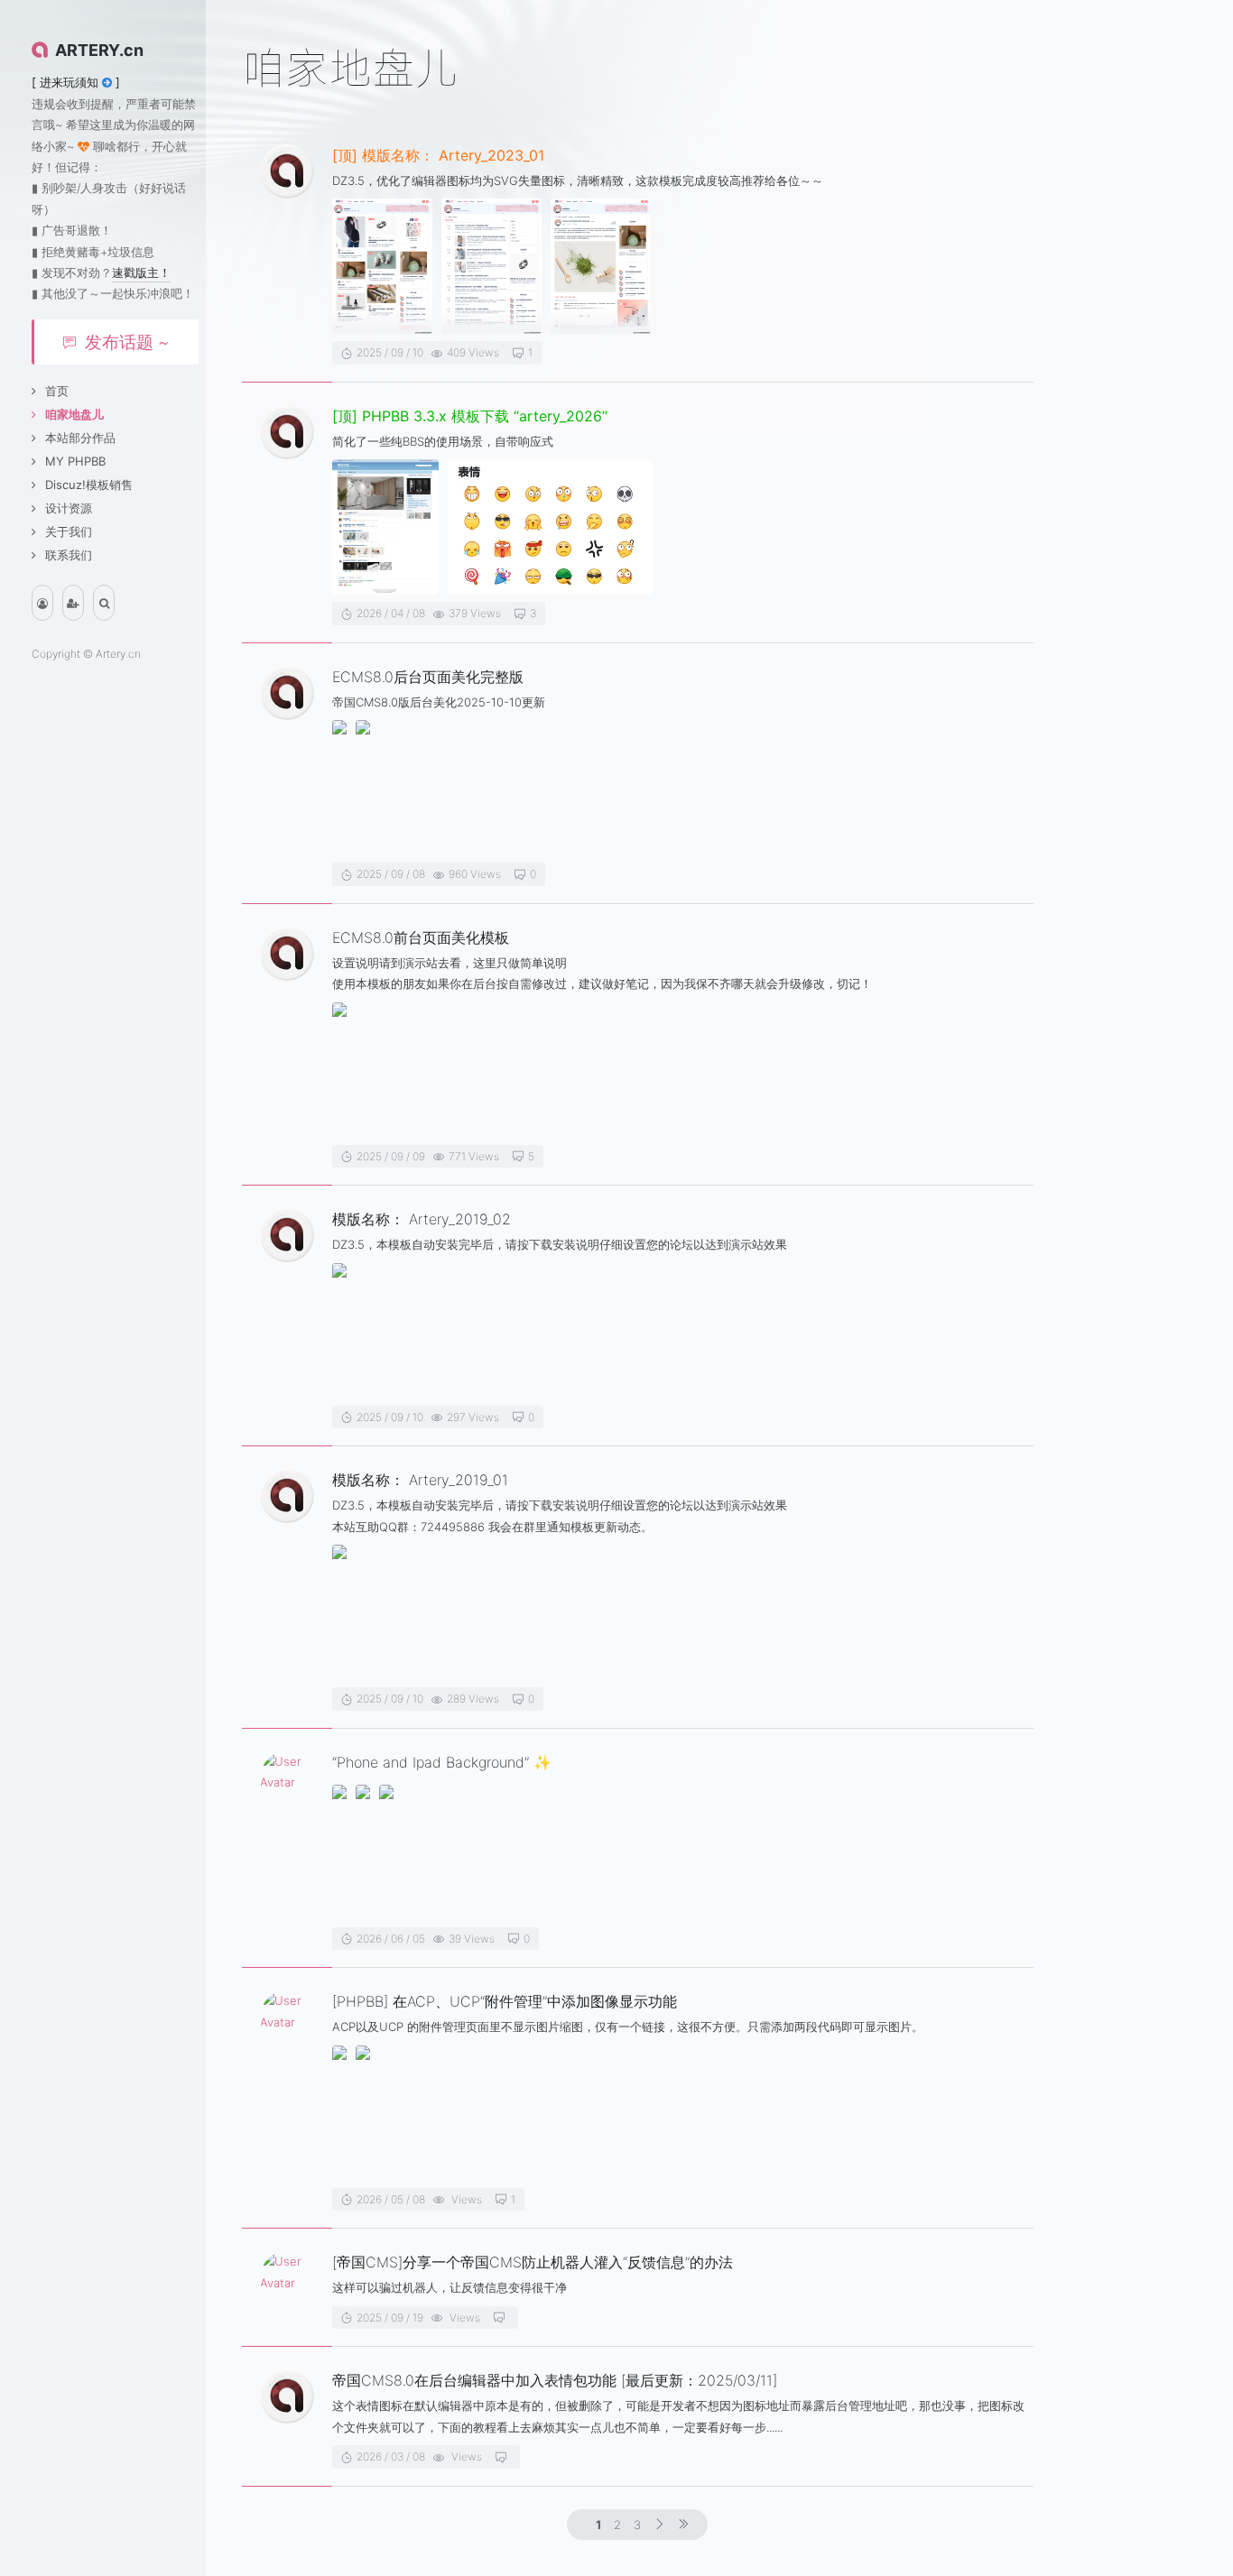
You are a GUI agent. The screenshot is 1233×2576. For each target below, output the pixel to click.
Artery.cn (118, 654)
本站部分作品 (80, 438)
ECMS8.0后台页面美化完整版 (428, 677)
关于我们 (69, 531)
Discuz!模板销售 (89, 485)
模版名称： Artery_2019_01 (420, 1480)
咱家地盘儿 (74, 414)
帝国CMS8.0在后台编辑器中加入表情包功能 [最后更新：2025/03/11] (555, 2380)
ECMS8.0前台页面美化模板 (421, 937)
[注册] (73, 603)
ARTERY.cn (99, 50)
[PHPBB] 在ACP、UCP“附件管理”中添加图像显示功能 (505, 2001)
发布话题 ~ (127, 342)
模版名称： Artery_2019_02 (422, 1219)
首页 (57, 391)
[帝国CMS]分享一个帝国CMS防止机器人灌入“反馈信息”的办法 (533, 2262)
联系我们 (69, 555)
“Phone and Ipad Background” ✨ (442, 1762)
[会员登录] (42, 603)
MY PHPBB (75, 461)
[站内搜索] (104, 603)
